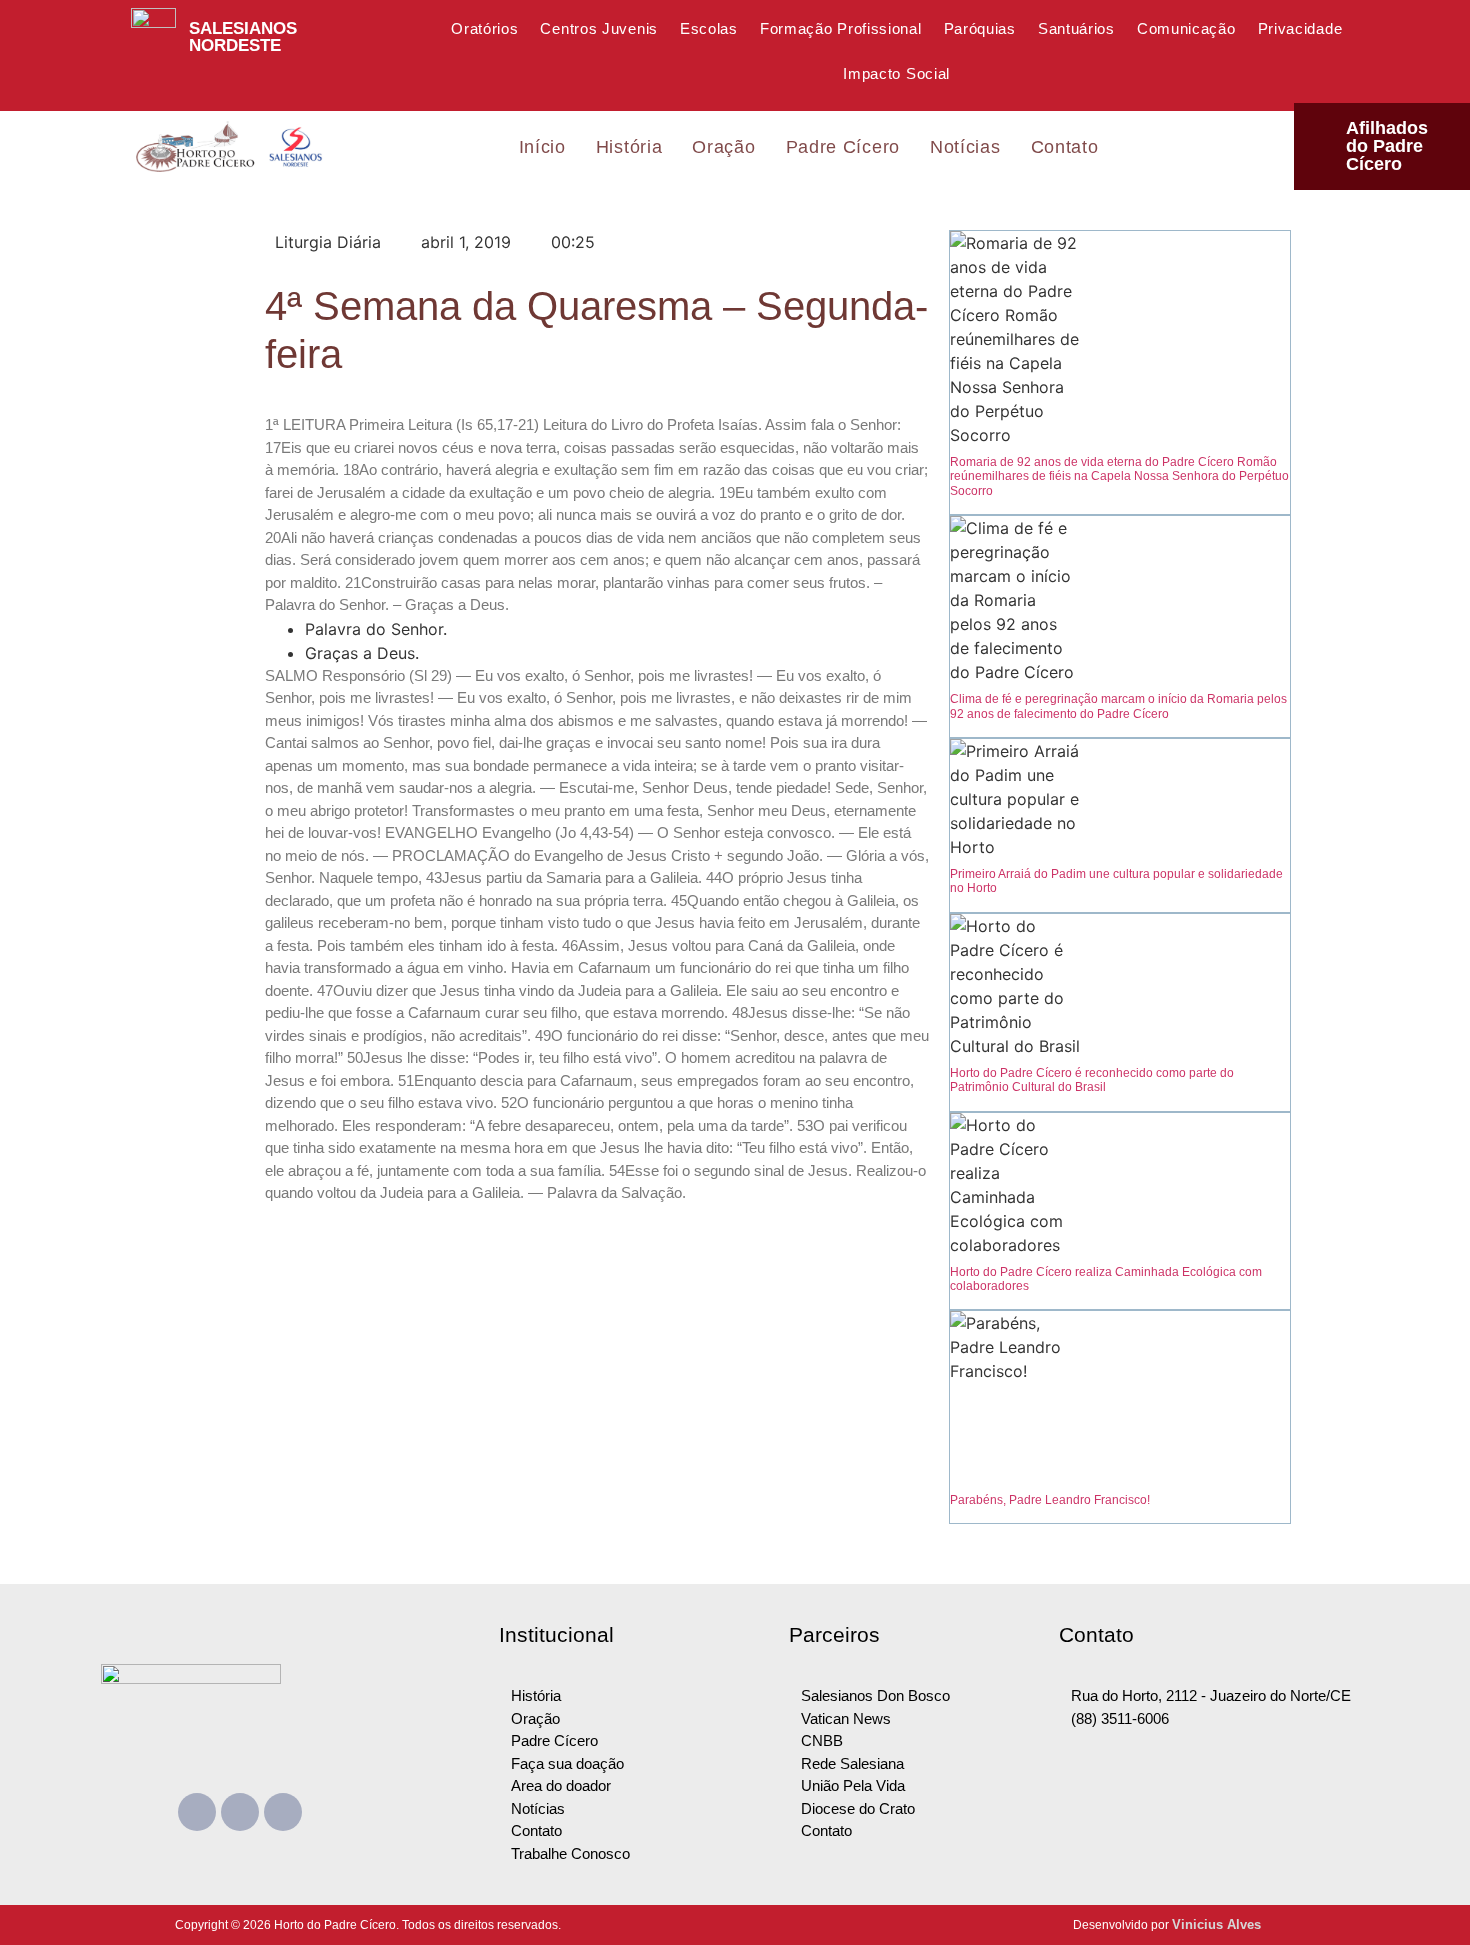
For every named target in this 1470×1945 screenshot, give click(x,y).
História (629, 147)
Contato (1065, 147)
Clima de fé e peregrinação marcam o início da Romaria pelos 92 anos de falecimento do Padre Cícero (1118, 706)
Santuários (1076, 28)
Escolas (709, 28)
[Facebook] (197, 1812)
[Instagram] (283, 1812)
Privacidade (1300, 28)
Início (542, 147)
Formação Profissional (841, 28)
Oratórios (484, 28)
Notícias (965, 147)
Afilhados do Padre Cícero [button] (1387, 146)
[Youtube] (240, 1812)
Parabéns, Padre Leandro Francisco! (1050, 1500)
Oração (723, 147)
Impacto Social (896, 73)
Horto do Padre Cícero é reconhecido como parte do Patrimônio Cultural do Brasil (1092, 1080)
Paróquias (980, 28)
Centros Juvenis (599, 28)
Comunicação (1186, 28)
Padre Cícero (843, 147)
